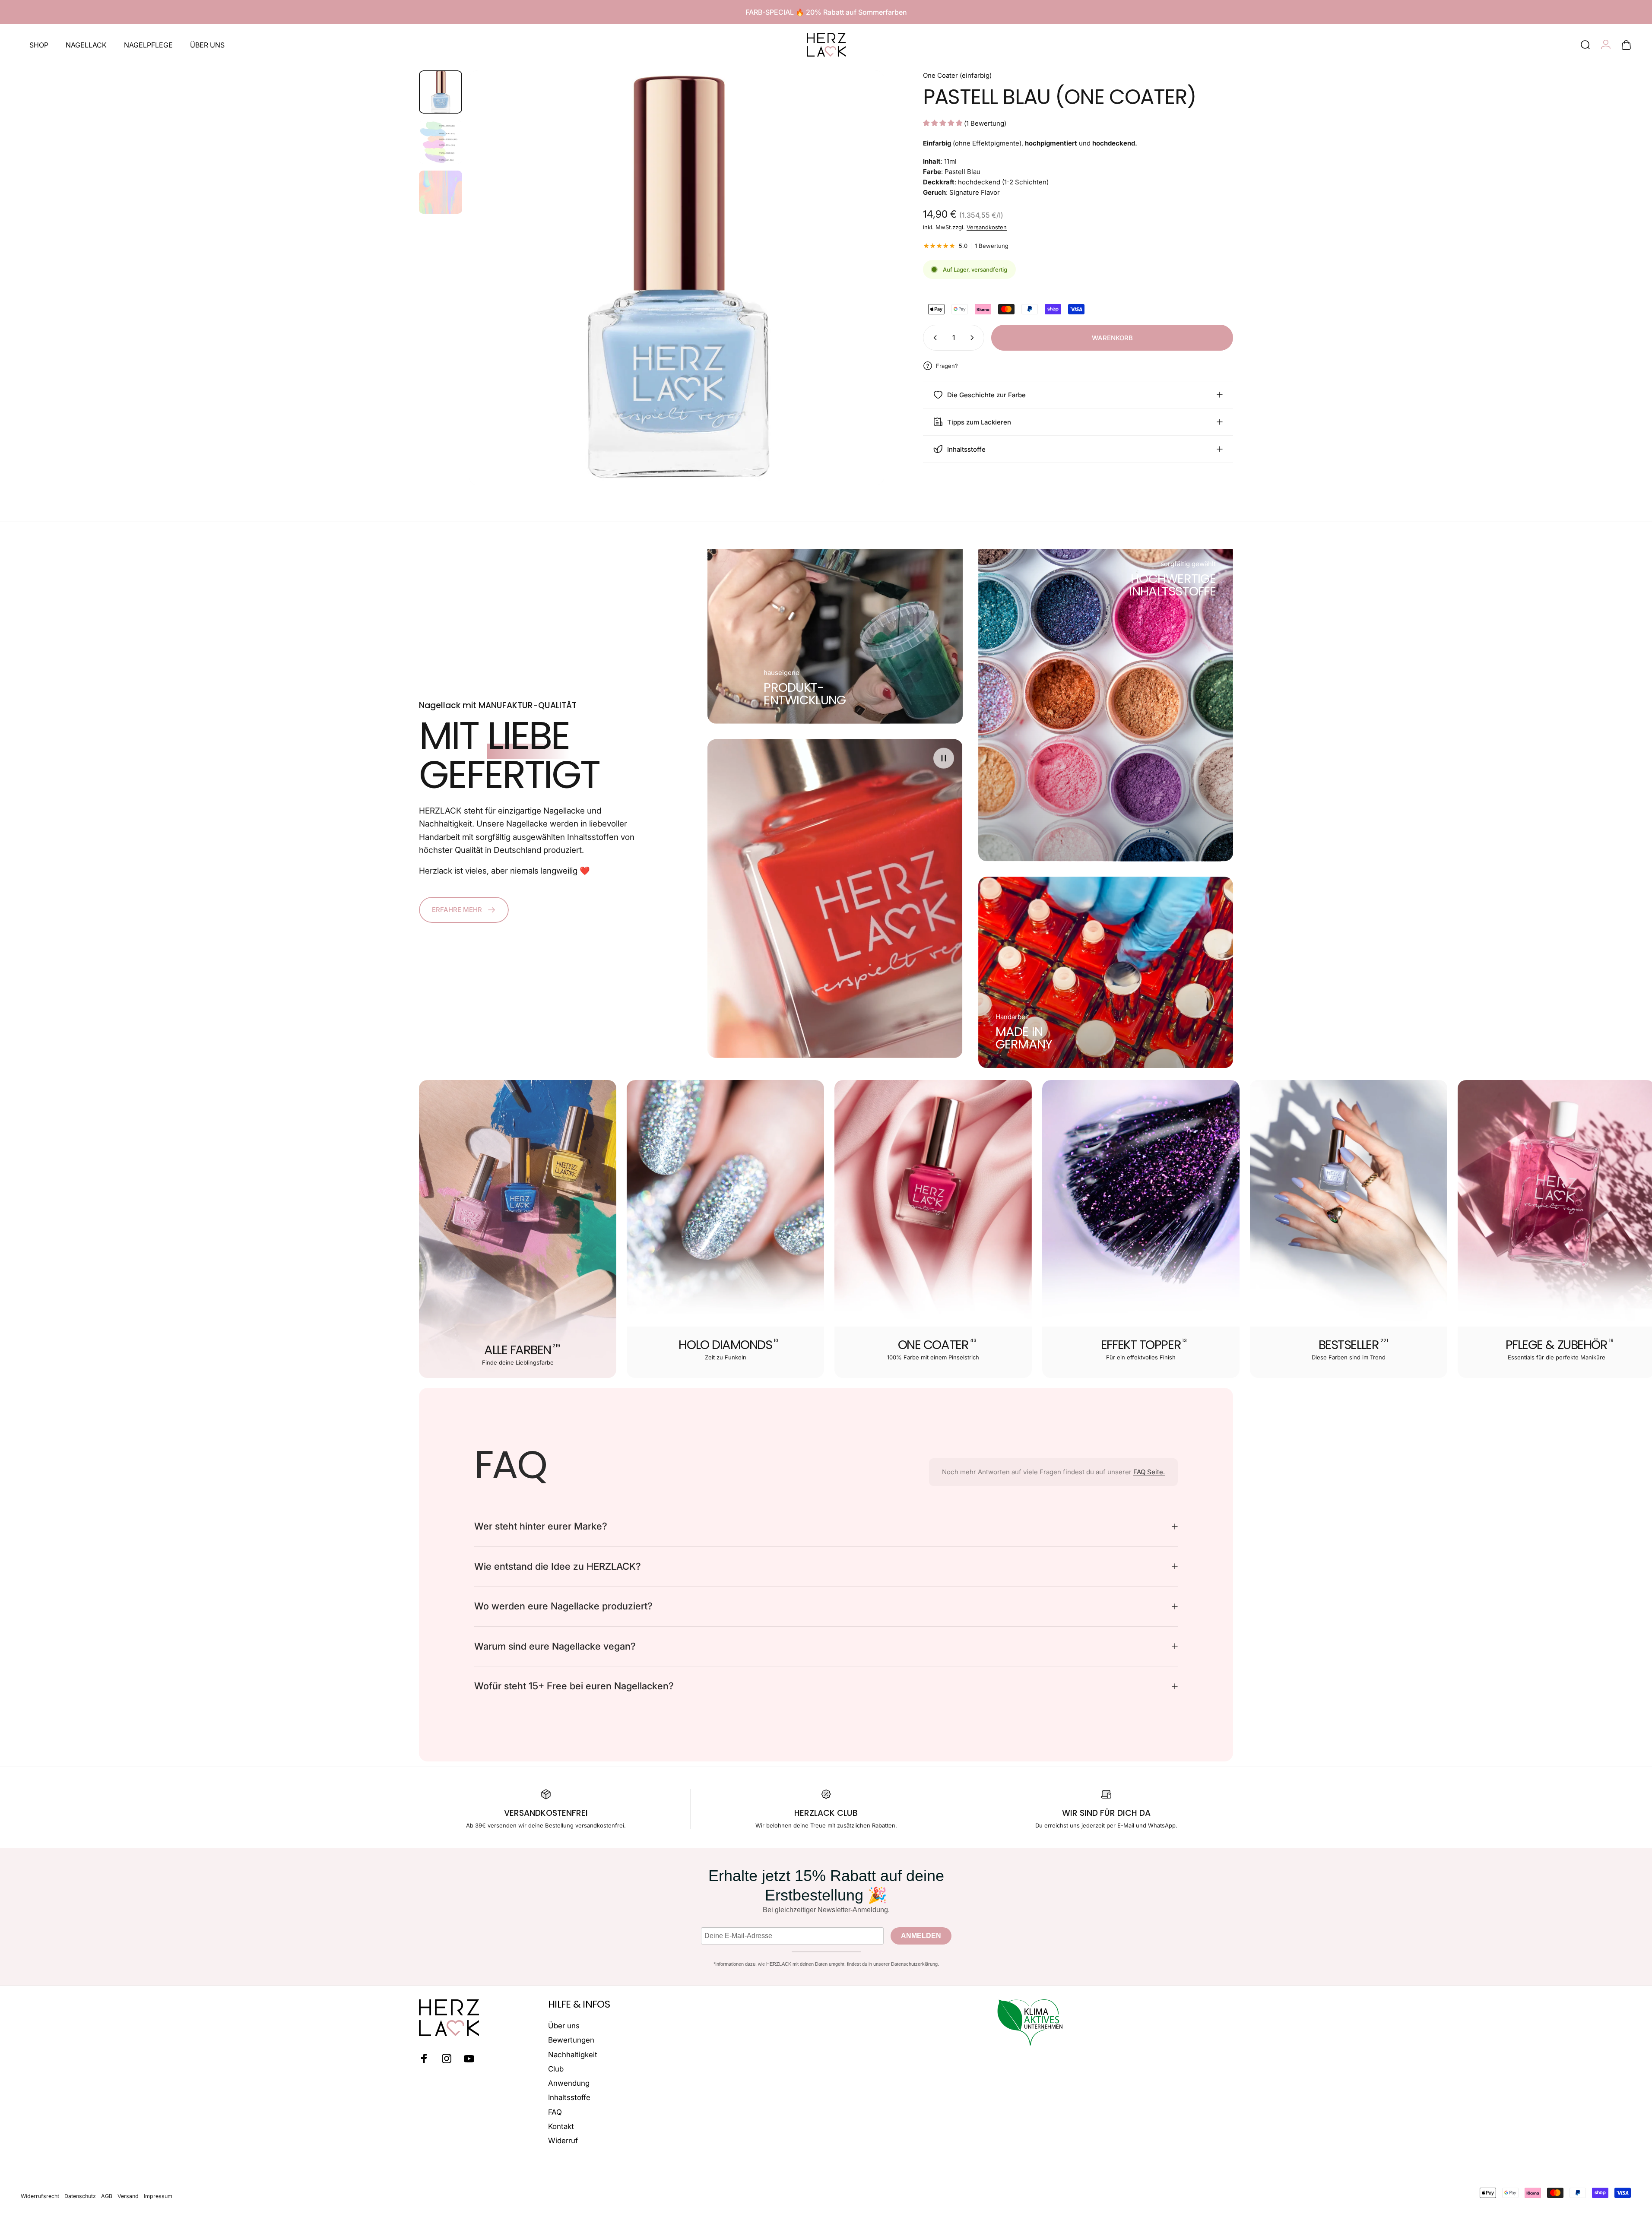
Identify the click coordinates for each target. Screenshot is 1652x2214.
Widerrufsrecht (40, 2196)
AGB (107, 2196)
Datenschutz (80, 2196)
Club (556, 2069)
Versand (128, 2196)
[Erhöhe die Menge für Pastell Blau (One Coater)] (974, 338)
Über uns (564, 2026)
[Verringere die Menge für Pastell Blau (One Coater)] (933, 338)
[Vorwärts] (862, 299)
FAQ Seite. (1149, 1472)
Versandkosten (987, 227)
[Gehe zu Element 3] (441, 192)
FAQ (555, 2112)
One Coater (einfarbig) (957, 75)
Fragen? (947, 366)
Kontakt (561, 2126)
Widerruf (563, 2141)
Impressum (158, 2196)
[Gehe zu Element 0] (441, 92)
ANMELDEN (921, 1936)
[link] (805, 694)
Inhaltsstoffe (569, 2097)
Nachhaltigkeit (573, 2055)
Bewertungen (571, 2040)
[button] (944, 758)
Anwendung (569, 2083)
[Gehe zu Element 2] (441, 142)
